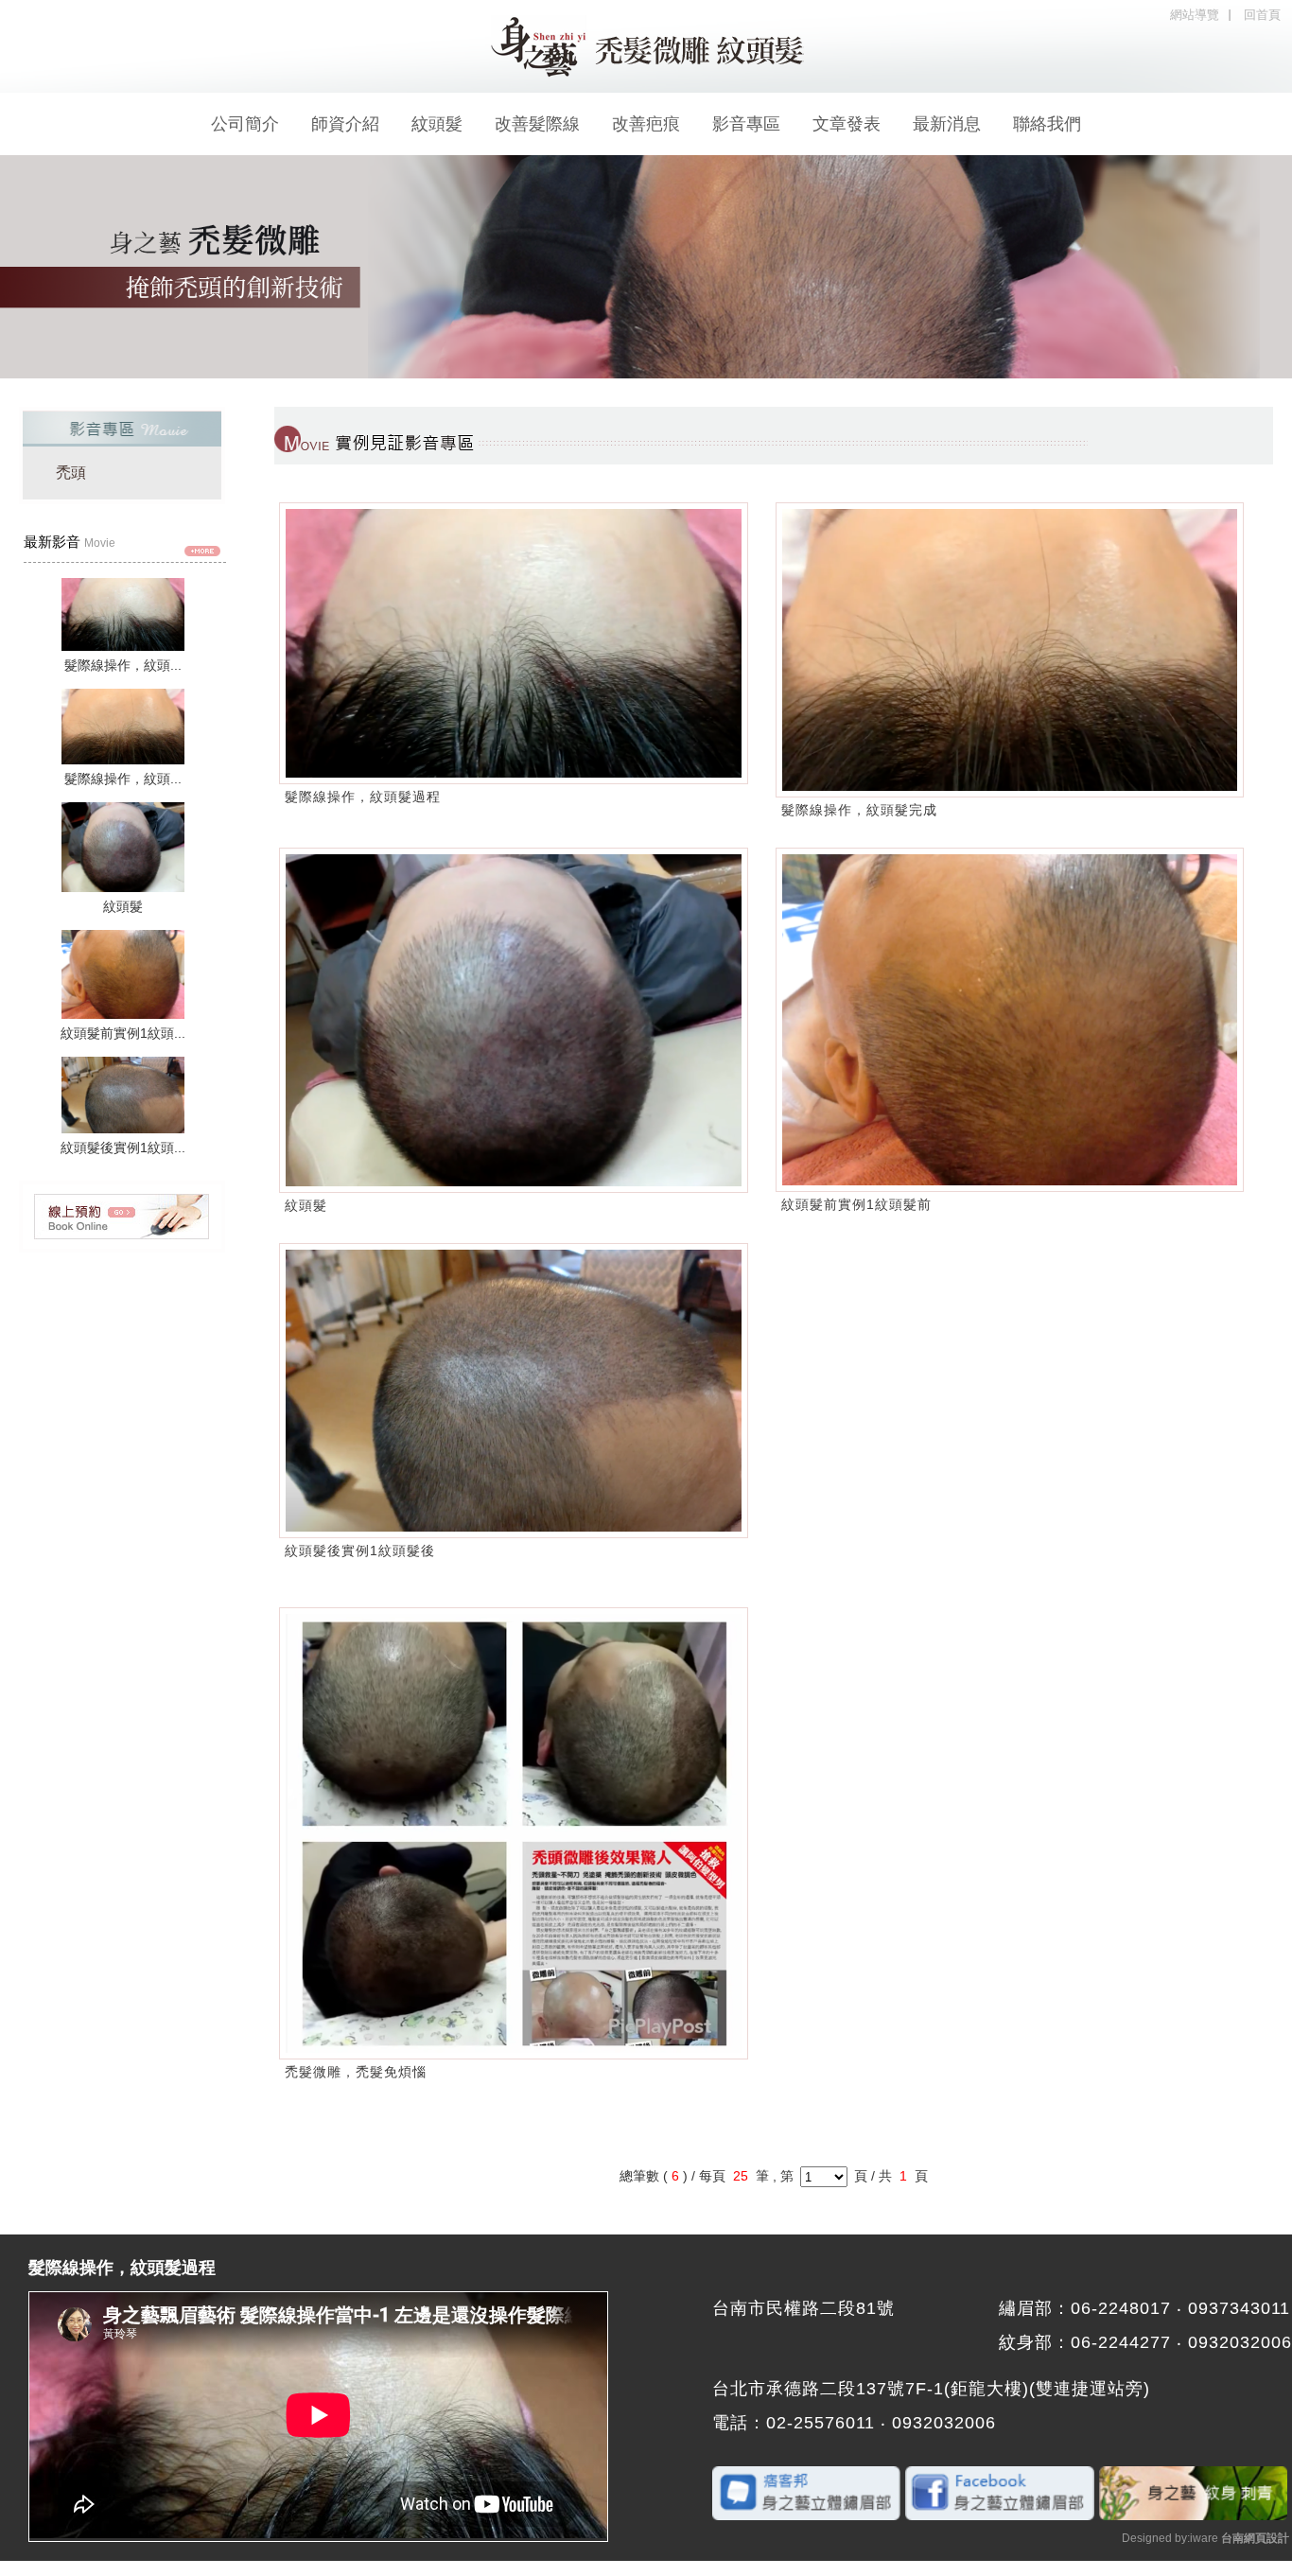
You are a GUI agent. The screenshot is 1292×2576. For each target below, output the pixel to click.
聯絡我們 (1047, 124)
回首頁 (1262, 15)
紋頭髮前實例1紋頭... (123, 1033)
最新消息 (947, 124)
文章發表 (847, 124)
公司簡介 (245, 124)
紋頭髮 (437, 124)
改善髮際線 (537, 124)
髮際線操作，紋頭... (123, 665)
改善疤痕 (646, 124)
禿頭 (71, 473)
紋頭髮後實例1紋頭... (123, 1148)
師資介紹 (345, 124)
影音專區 (746, 124)
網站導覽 (1195, 15)
